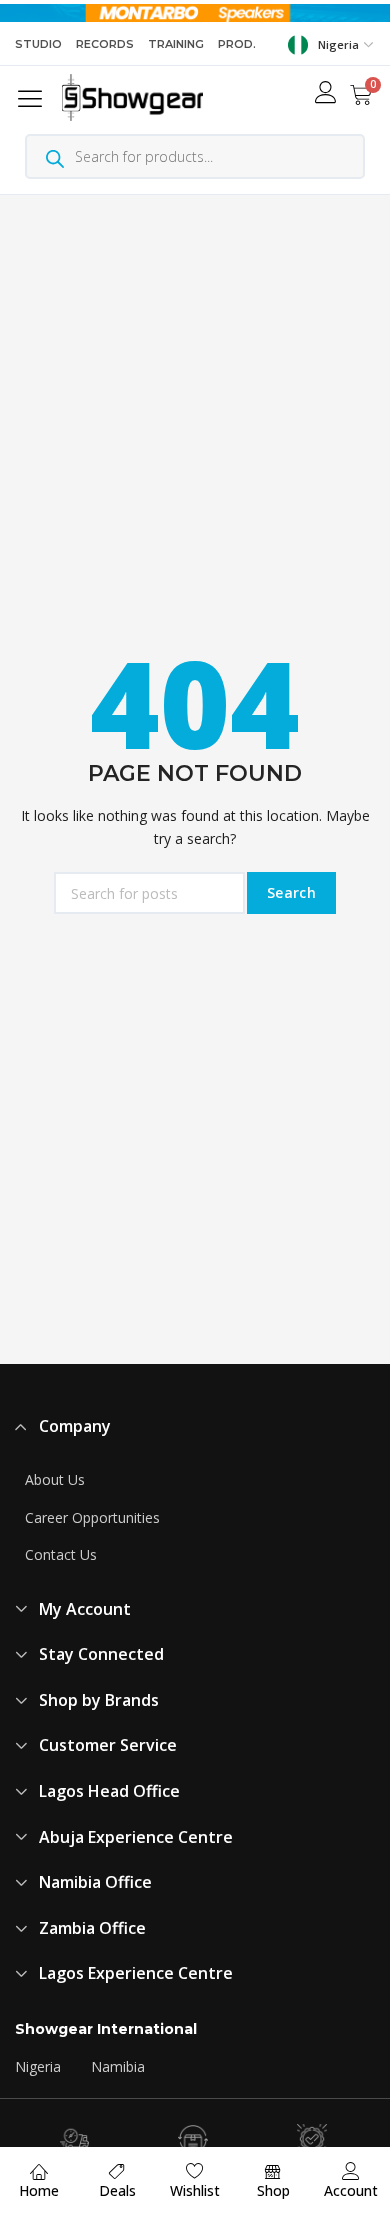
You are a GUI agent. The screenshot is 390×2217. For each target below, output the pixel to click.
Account (351, 2190)
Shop (273, 2190)
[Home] (39, 2171)
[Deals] (117, 2171)
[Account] (351, 2171)
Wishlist (195, 2190)
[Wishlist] (195, 2171)
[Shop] (273, 2171)
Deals (117, 2190)
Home (39, 2190)
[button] (34, 97)
